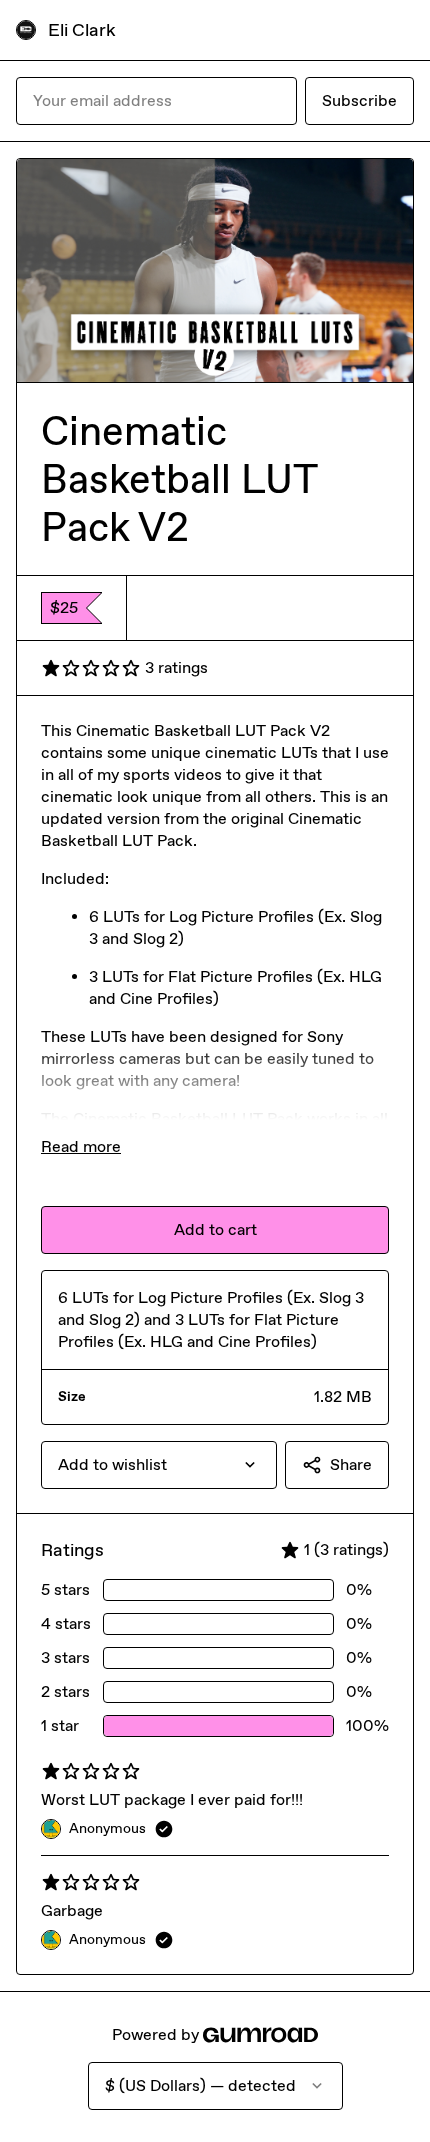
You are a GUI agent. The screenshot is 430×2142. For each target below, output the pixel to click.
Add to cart (215, 1229)
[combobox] (159, 1465)
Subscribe (359, 100)
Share (351, 1464)
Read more (81, 1146)
